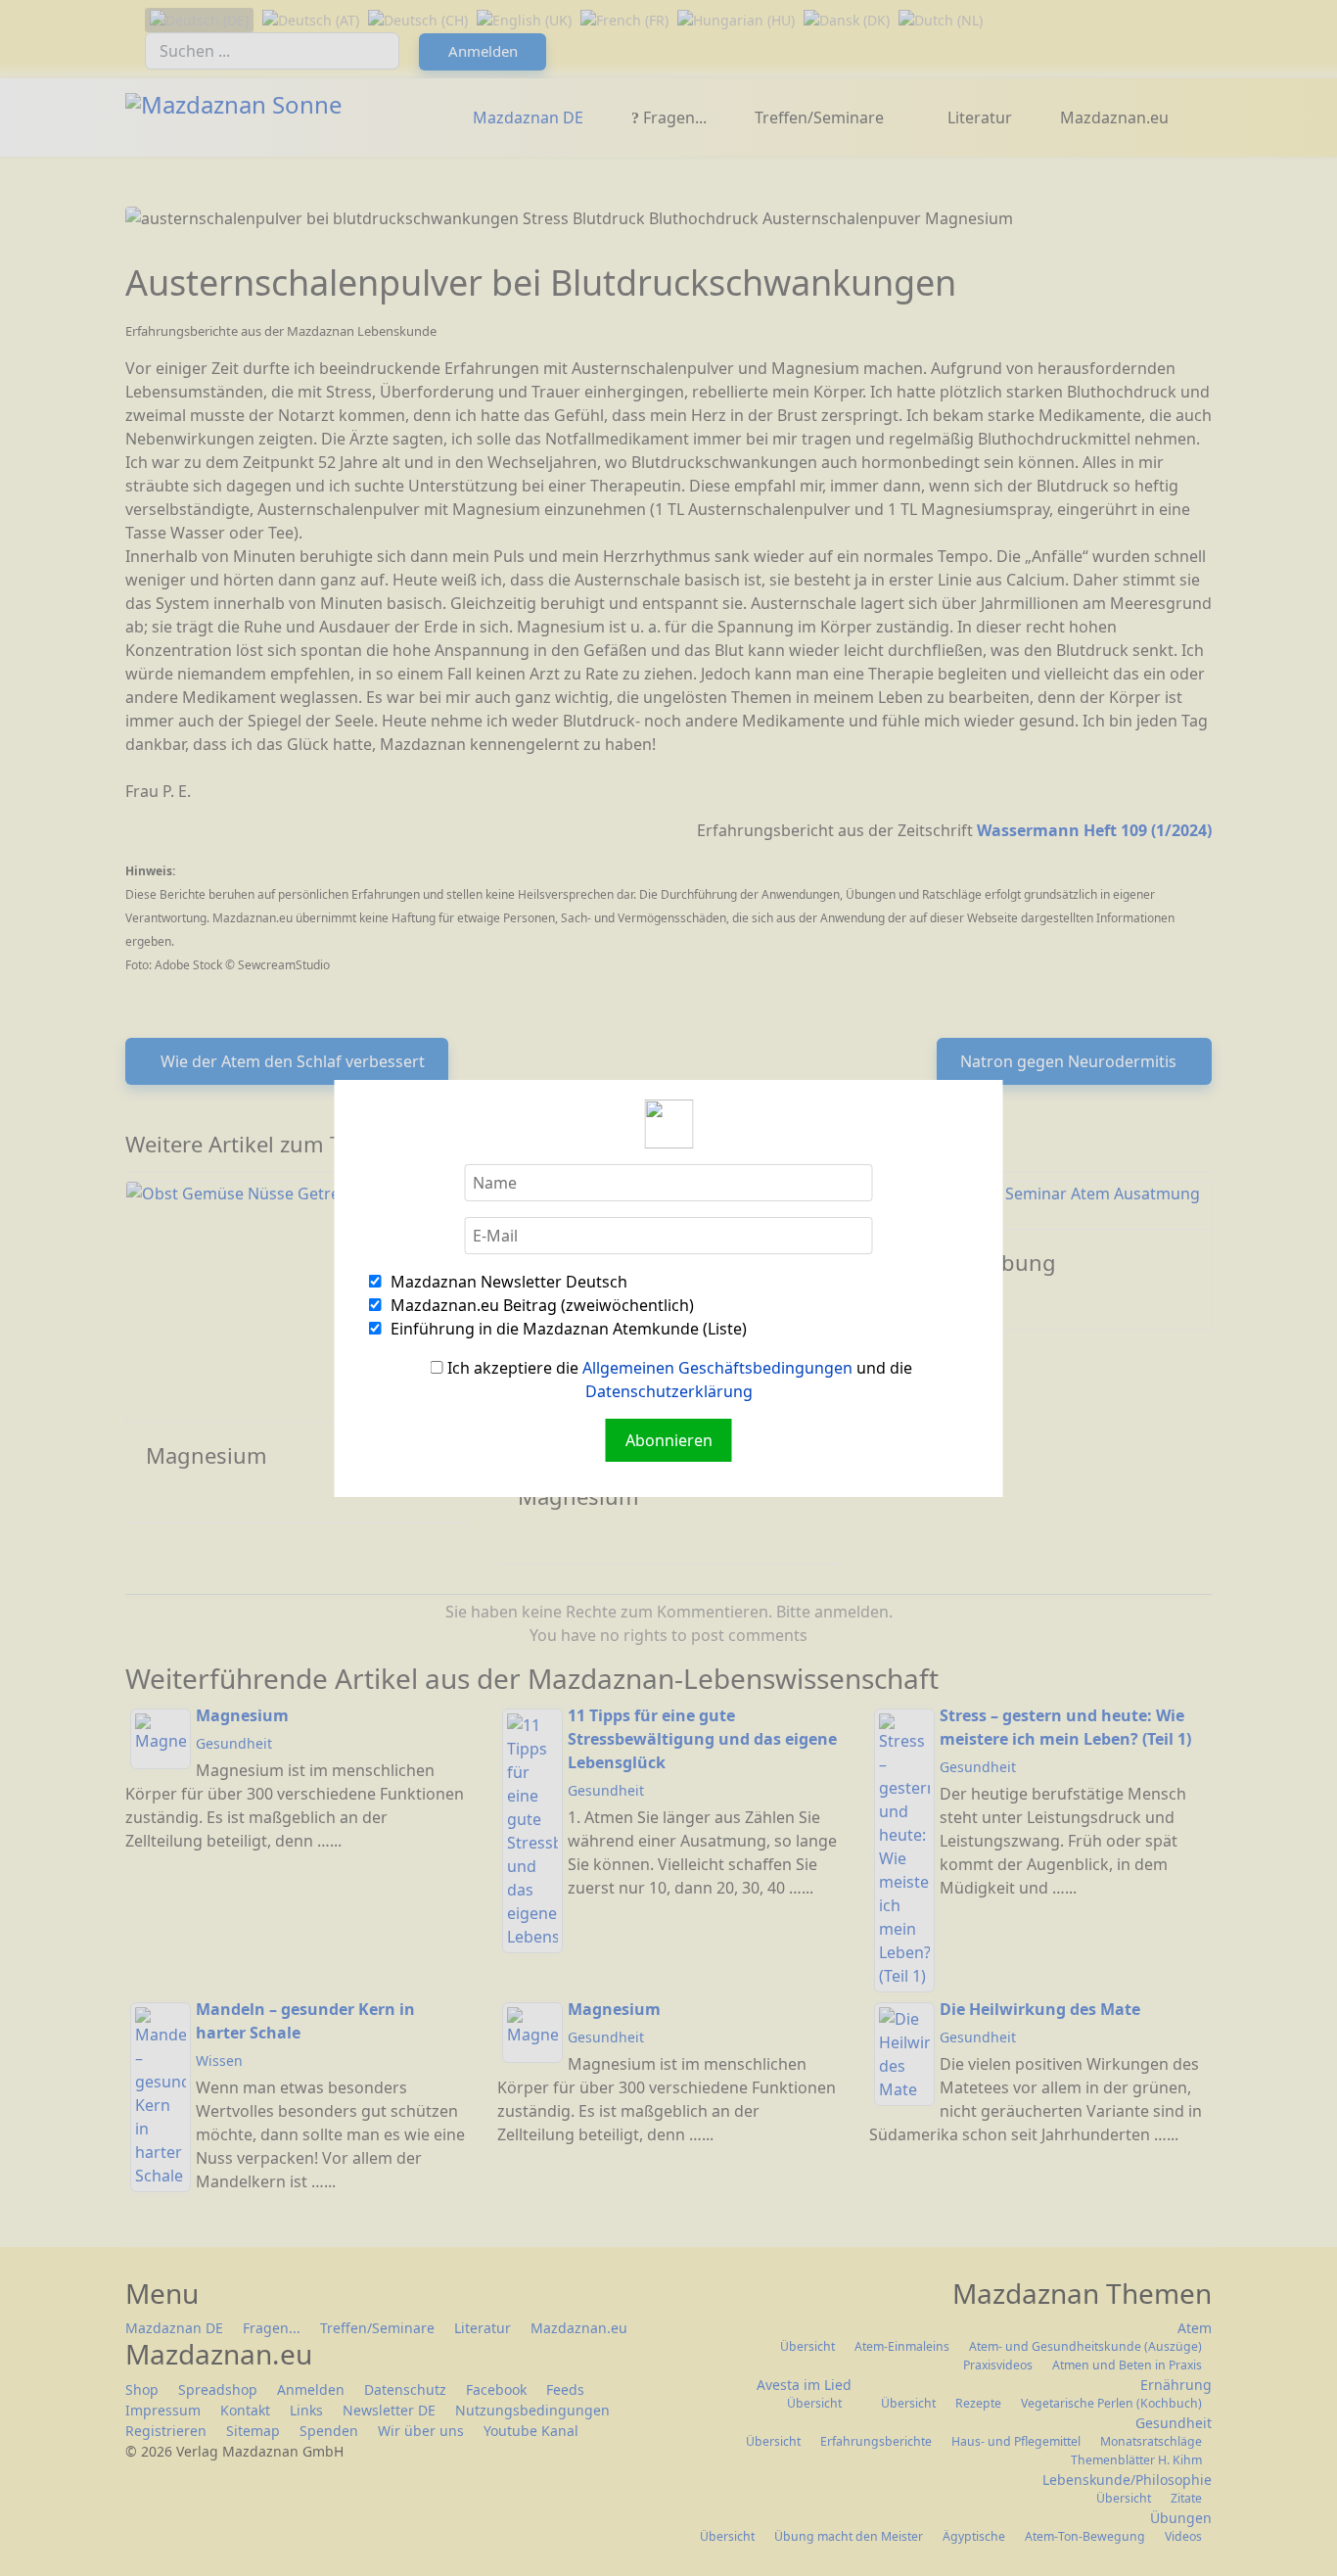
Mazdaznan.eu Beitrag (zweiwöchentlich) (540, 1305)
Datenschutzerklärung (669, 1391)
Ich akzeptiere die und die (678, 1380)
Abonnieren (669, 1440)
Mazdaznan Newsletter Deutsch (507, 1282)
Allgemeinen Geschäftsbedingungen (717, 1368)
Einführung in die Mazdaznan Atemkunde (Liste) (567, 1329)
